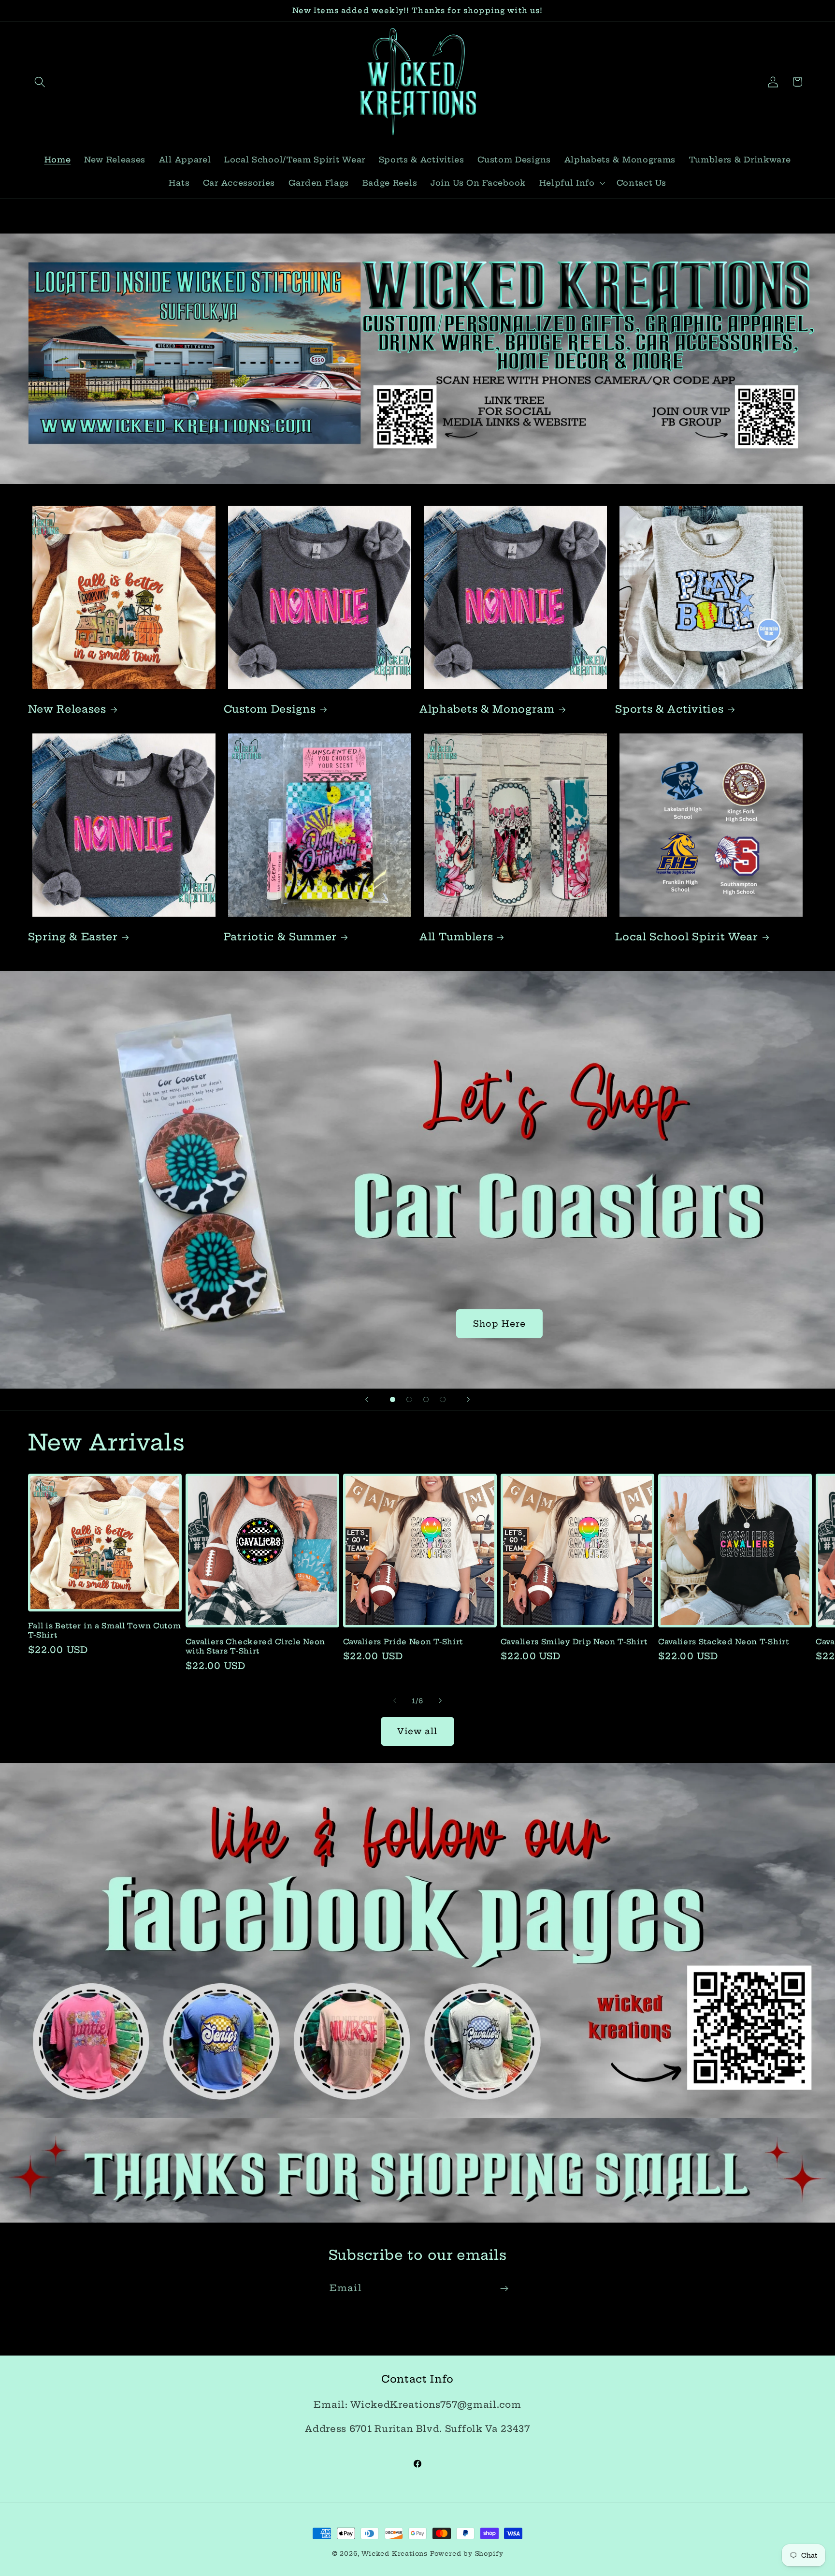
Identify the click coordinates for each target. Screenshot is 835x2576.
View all (417, 1731)
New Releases (67, 709)
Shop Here (499, 1324)
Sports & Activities (669, 709)
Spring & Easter (73, 937)
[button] (40, 82)
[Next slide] (468, 1400)
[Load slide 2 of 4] (410, 1399)
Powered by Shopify (467, 2554)
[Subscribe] (504, 2289)
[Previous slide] (367, 1400)
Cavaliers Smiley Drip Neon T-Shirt (574, 1642)
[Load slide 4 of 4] (443, 1399)
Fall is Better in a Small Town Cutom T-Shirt (105, 1630)
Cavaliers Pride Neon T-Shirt (403, 1642)
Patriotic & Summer (280, 937)
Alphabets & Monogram (487, 709)
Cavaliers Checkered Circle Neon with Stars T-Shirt (255, 1646)
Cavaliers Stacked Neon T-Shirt (724, 1642)
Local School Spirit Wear (687, 937)
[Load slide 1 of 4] (393, 1399)
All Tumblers (456, 937)
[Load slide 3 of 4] (426, 1399)
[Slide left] (395, 1701)
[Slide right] (440, 1701)
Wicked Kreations (395, 2554)
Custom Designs (270, 709)
